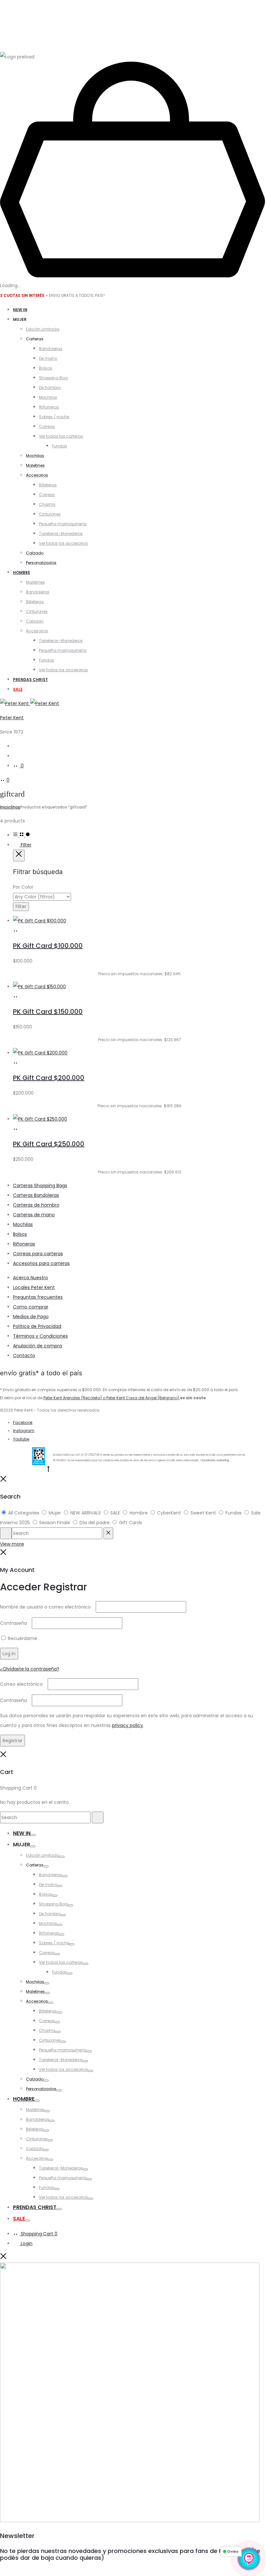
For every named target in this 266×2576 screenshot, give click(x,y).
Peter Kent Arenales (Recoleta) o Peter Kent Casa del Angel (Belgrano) (112, 1398)
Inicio (5, 807)
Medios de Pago (31, 1317)
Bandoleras (51, 349)
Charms (47, 504)
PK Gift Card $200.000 (49, 1078)
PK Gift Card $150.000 (48, 1012)
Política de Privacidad (37, 1326)
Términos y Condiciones (40, 1336)
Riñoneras (49, 407)
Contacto (24, 1355)
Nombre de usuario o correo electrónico (47, 1607)
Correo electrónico (23, 1684)
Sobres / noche (54, 417)
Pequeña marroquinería (63, 524)
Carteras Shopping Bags (40, 1185)
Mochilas (48, 397)
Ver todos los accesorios (63, 543)
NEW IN (20, 310)
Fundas (60, 446)
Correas (47, 426)
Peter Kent (12, 718)
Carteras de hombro (36, 1205)
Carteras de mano (34, 1215)
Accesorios (37, 631)
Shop (15, 807)
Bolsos (46, 368)
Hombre (22, 572)
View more (12, 1544)
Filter (25, 845)
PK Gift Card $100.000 (48, 946)
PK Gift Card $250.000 (49, 1144)
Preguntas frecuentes (38, 1297)
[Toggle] (33, 1835)
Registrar (12, 1741)
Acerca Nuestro (30, 1278)
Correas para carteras (38, 1254)
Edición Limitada (43, 329)
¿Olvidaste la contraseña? (30, 1669)
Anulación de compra (37, 1346)
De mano (48, 358)
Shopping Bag (53, 378)
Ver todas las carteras (61, 436)
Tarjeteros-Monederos (61, 534)
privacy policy (127, 1725)
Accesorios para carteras (41, 1263)
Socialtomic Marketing (215, 1460)
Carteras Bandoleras (36, 1195)
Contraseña (15, 1623)
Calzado (35, 621)
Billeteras (48, 485)
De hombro (50, 388)
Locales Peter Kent (34, 1287)
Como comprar (31, 1307)
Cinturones (50, 514)
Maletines (35, 582)
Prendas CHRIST (30, 680)
